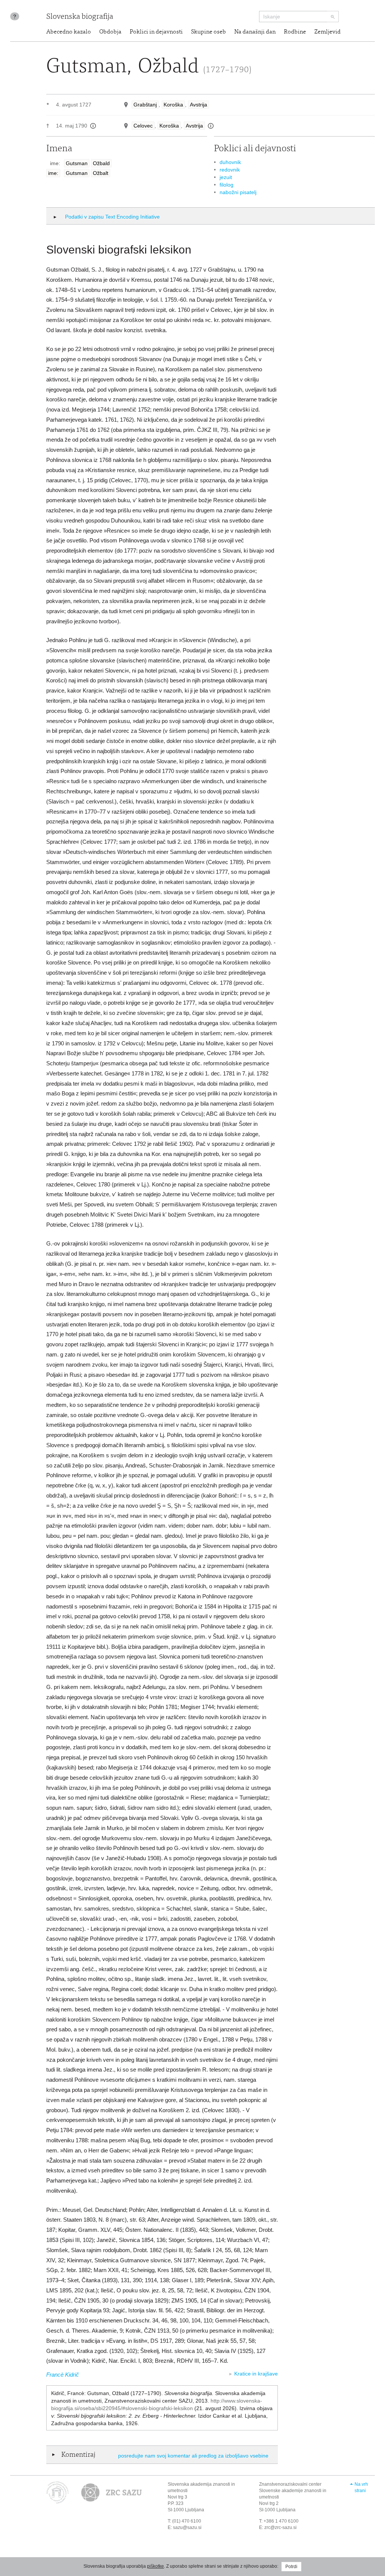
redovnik (230, 170)
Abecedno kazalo (69, 32)
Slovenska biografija (80, 17)
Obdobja (110, 32)
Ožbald (101, 163)
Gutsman (77, 163)
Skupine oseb (208, 32)
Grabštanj (145, 105)
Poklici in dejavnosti (156, 32)
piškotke (155, 2566)
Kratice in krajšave (256, 2374)
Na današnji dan (255, 32)
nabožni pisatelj (238, 192)
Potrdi (291, 2567)
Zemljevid (327, 32)
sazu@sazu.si (187, 2527)
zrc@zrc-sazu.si (280, 2527)
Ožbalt (101, 173)
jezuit (226, 177)
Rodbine (295, 32)
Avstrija (199, 105)
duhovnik (230, 162)
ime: (53, 173)
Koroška (173, 105)
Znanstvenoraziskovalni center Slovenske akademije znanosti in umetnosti (293, 2491)
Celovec (143, 126)
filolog (227, 185)
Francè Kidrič (63, 2375)
